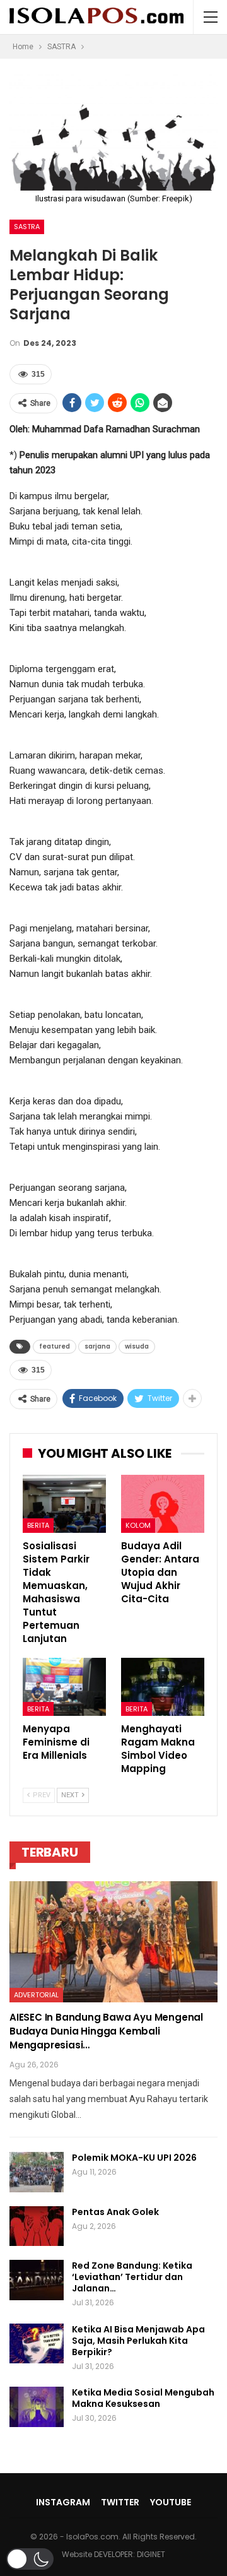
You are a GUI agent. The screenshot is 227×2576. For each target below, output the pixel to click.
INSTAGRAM (63, 2502)
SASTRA (27, 227)
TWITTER (120, 2502)
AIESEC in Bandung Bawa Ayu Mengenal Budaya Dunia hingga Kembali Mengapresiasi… (106, 2031)
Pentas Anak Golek (115, 2212)
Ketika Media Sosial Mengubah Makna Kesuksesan (143, 2398)
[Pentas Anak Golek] (37, 2226)
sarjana (97, 1346)
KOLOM (138, 1525)
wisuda (137, 1346)
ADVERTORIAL (36, 1995)
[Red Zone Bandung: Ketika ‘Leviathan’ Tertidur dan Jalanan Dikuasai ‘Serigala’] (37, 2280)
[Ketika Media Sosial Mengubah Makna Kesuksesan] (37, 2407)
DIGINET (151, 2554)
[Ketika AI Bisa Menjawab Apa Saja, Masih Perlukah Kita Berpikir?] (37, 2344)
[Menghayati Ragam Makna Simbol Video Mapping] (163, 1687)
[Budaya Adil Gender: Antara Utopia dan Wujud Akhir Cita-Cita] (163, 1504)
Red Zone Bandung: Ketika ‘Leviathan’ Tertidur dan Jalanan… (132, 2277)
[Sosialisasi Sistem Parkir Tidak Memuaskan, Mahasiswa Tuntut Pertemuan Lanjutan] (64, 1504)
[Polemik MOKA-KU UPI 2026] (37, 2172)
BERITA (38, 1525)
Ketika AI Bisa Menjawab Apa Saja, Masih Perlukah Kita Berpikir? (138, 2341)
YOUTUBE (171, 2502)
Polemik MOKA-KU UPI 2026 (134, 2158)
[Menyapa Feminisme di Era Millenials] (64, 1687)
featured (55, 1346)
